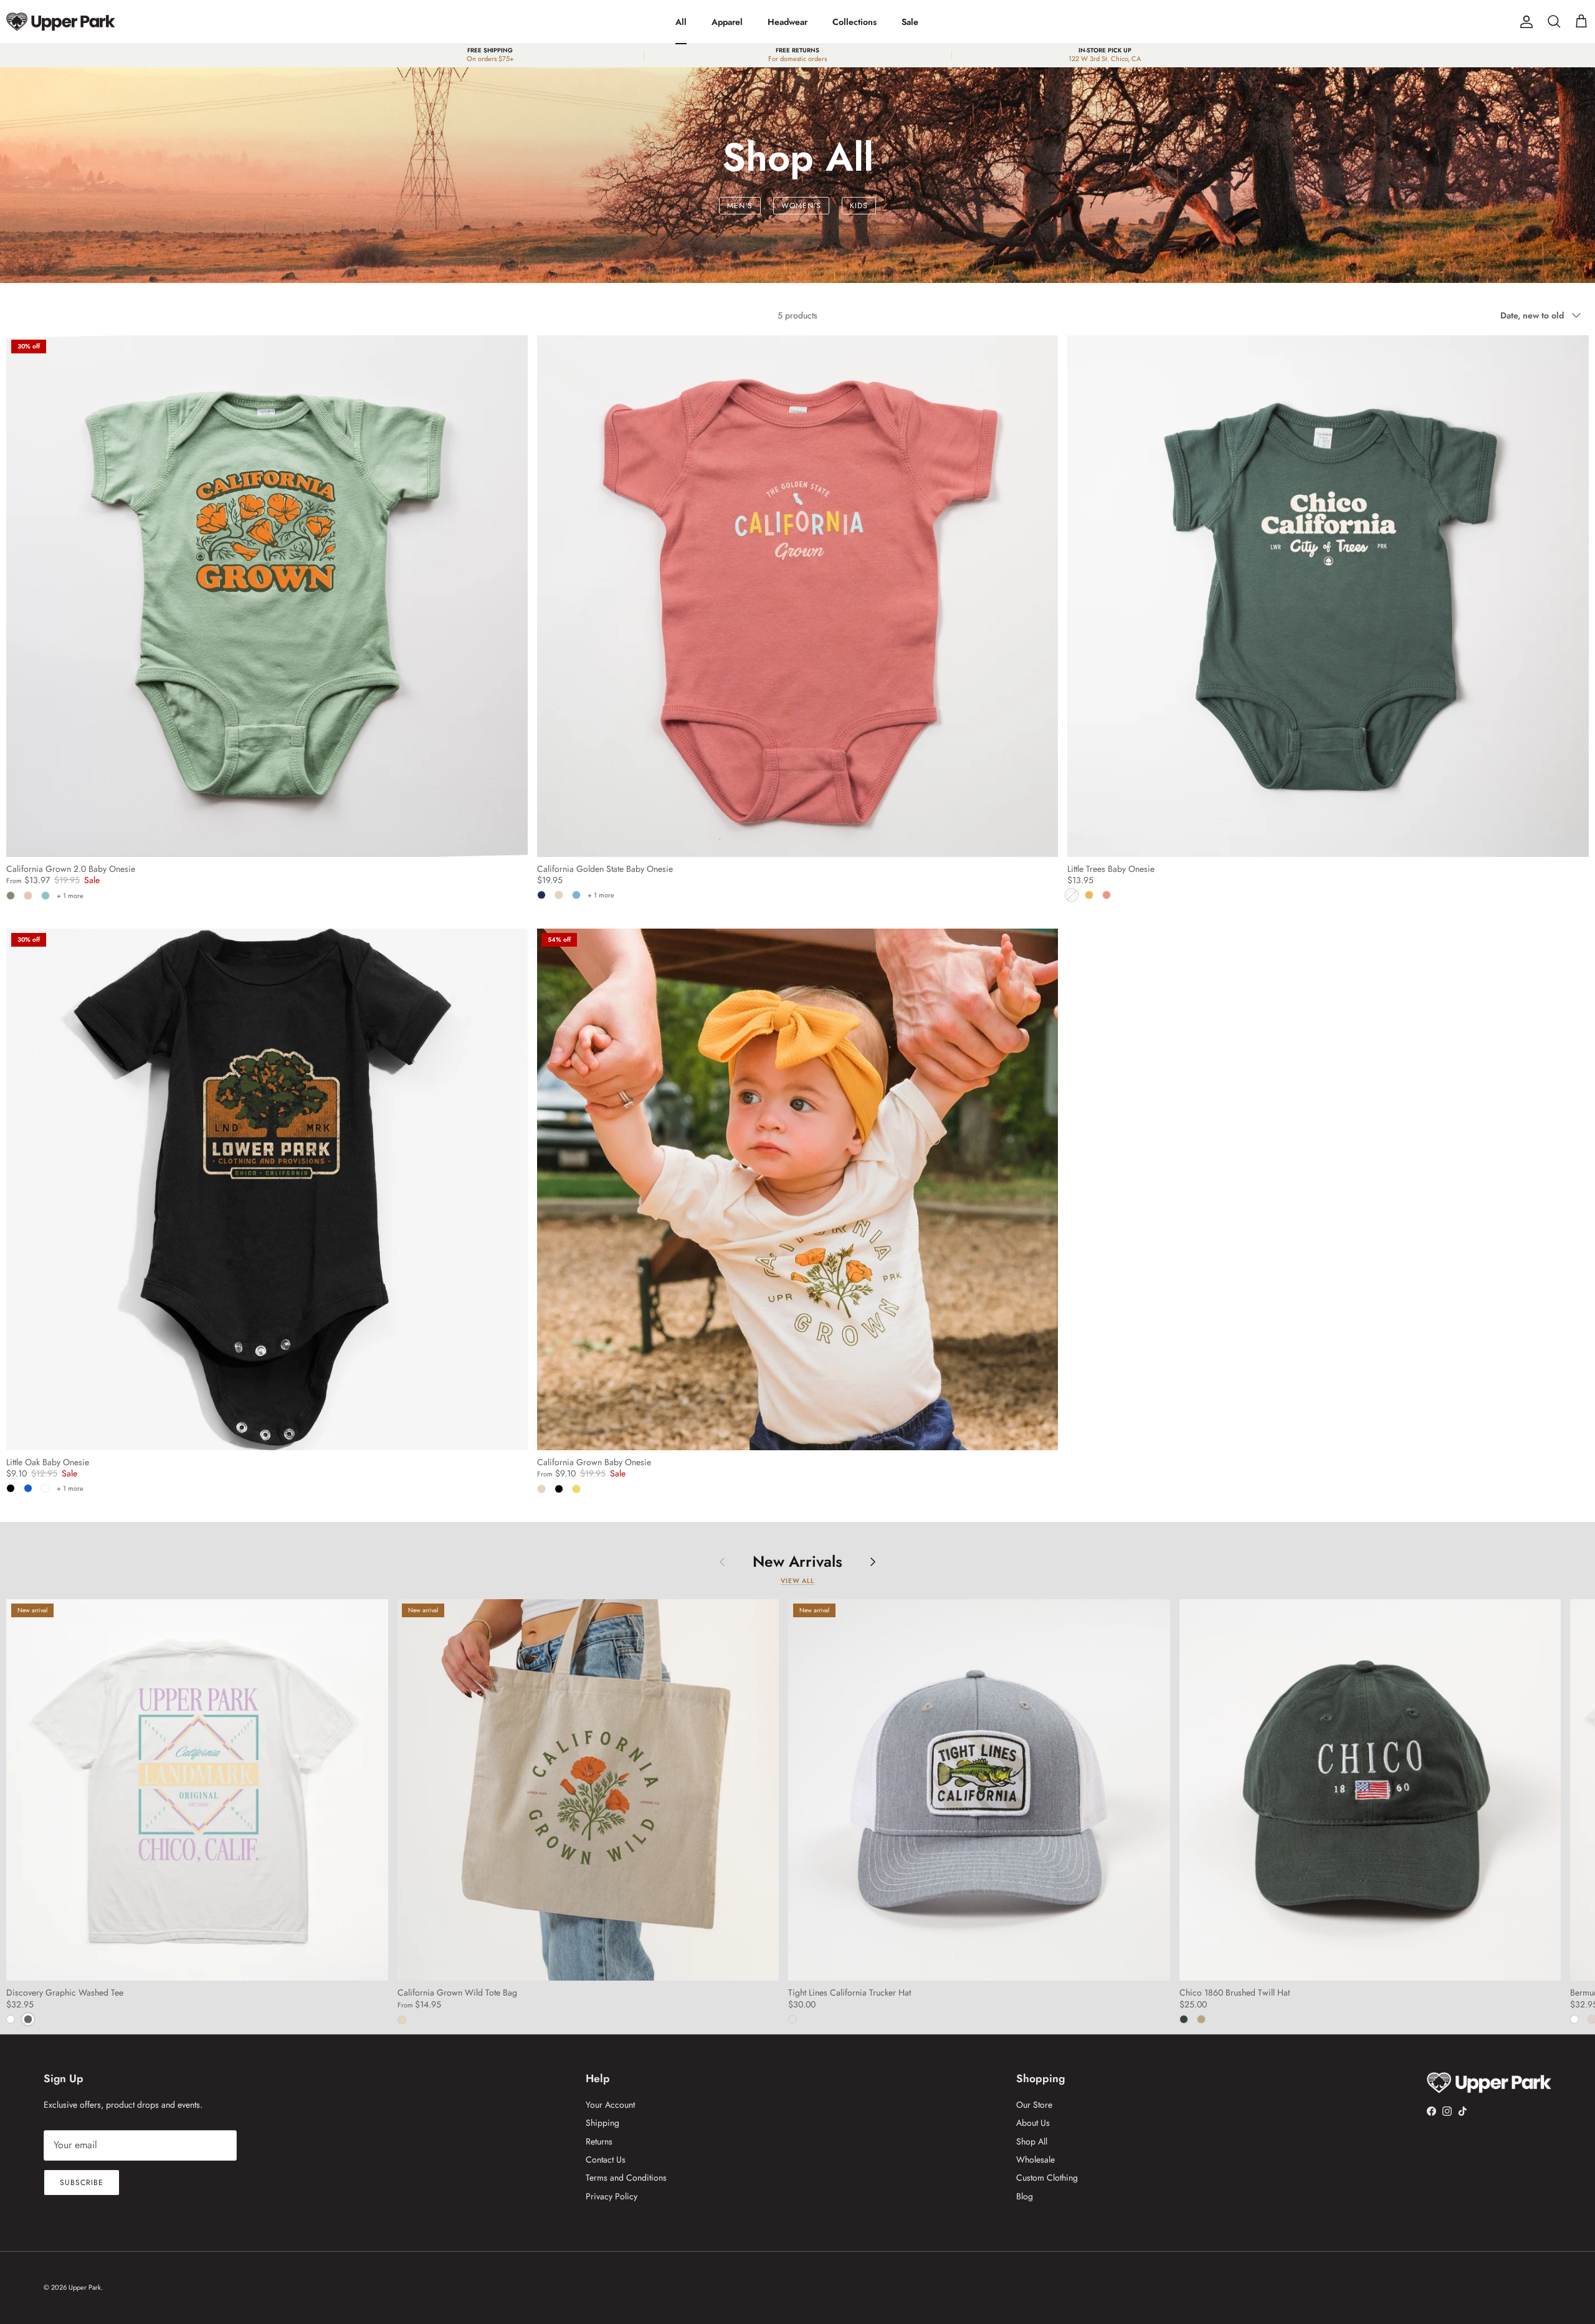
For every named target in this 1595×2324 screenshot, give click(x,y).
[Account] (1524, 22)
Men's (740, 206)
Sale (910, 22)
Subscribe (82, 2183)
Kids (859, 206)
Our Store (1034, 2105)
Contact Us (606, 2159)
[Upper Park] (61, 22)
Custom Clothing (1047, 2178)
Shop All (1032, 2141)
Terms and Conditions (626, 2178)
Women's (801, 206)
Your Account (610, 2105)
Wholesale (1036, 2159)
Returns (599, 2141)
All (681, 22)
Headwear (788, 22)
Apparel (727, 22)
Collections (855, 22)
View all (797, 1581)
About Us (1033, 2123)
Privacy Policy (612, 2196)
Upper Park (85, 2287)
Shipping (602, 2123)
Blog (1025, 2196)
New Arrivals (797, 1561)
